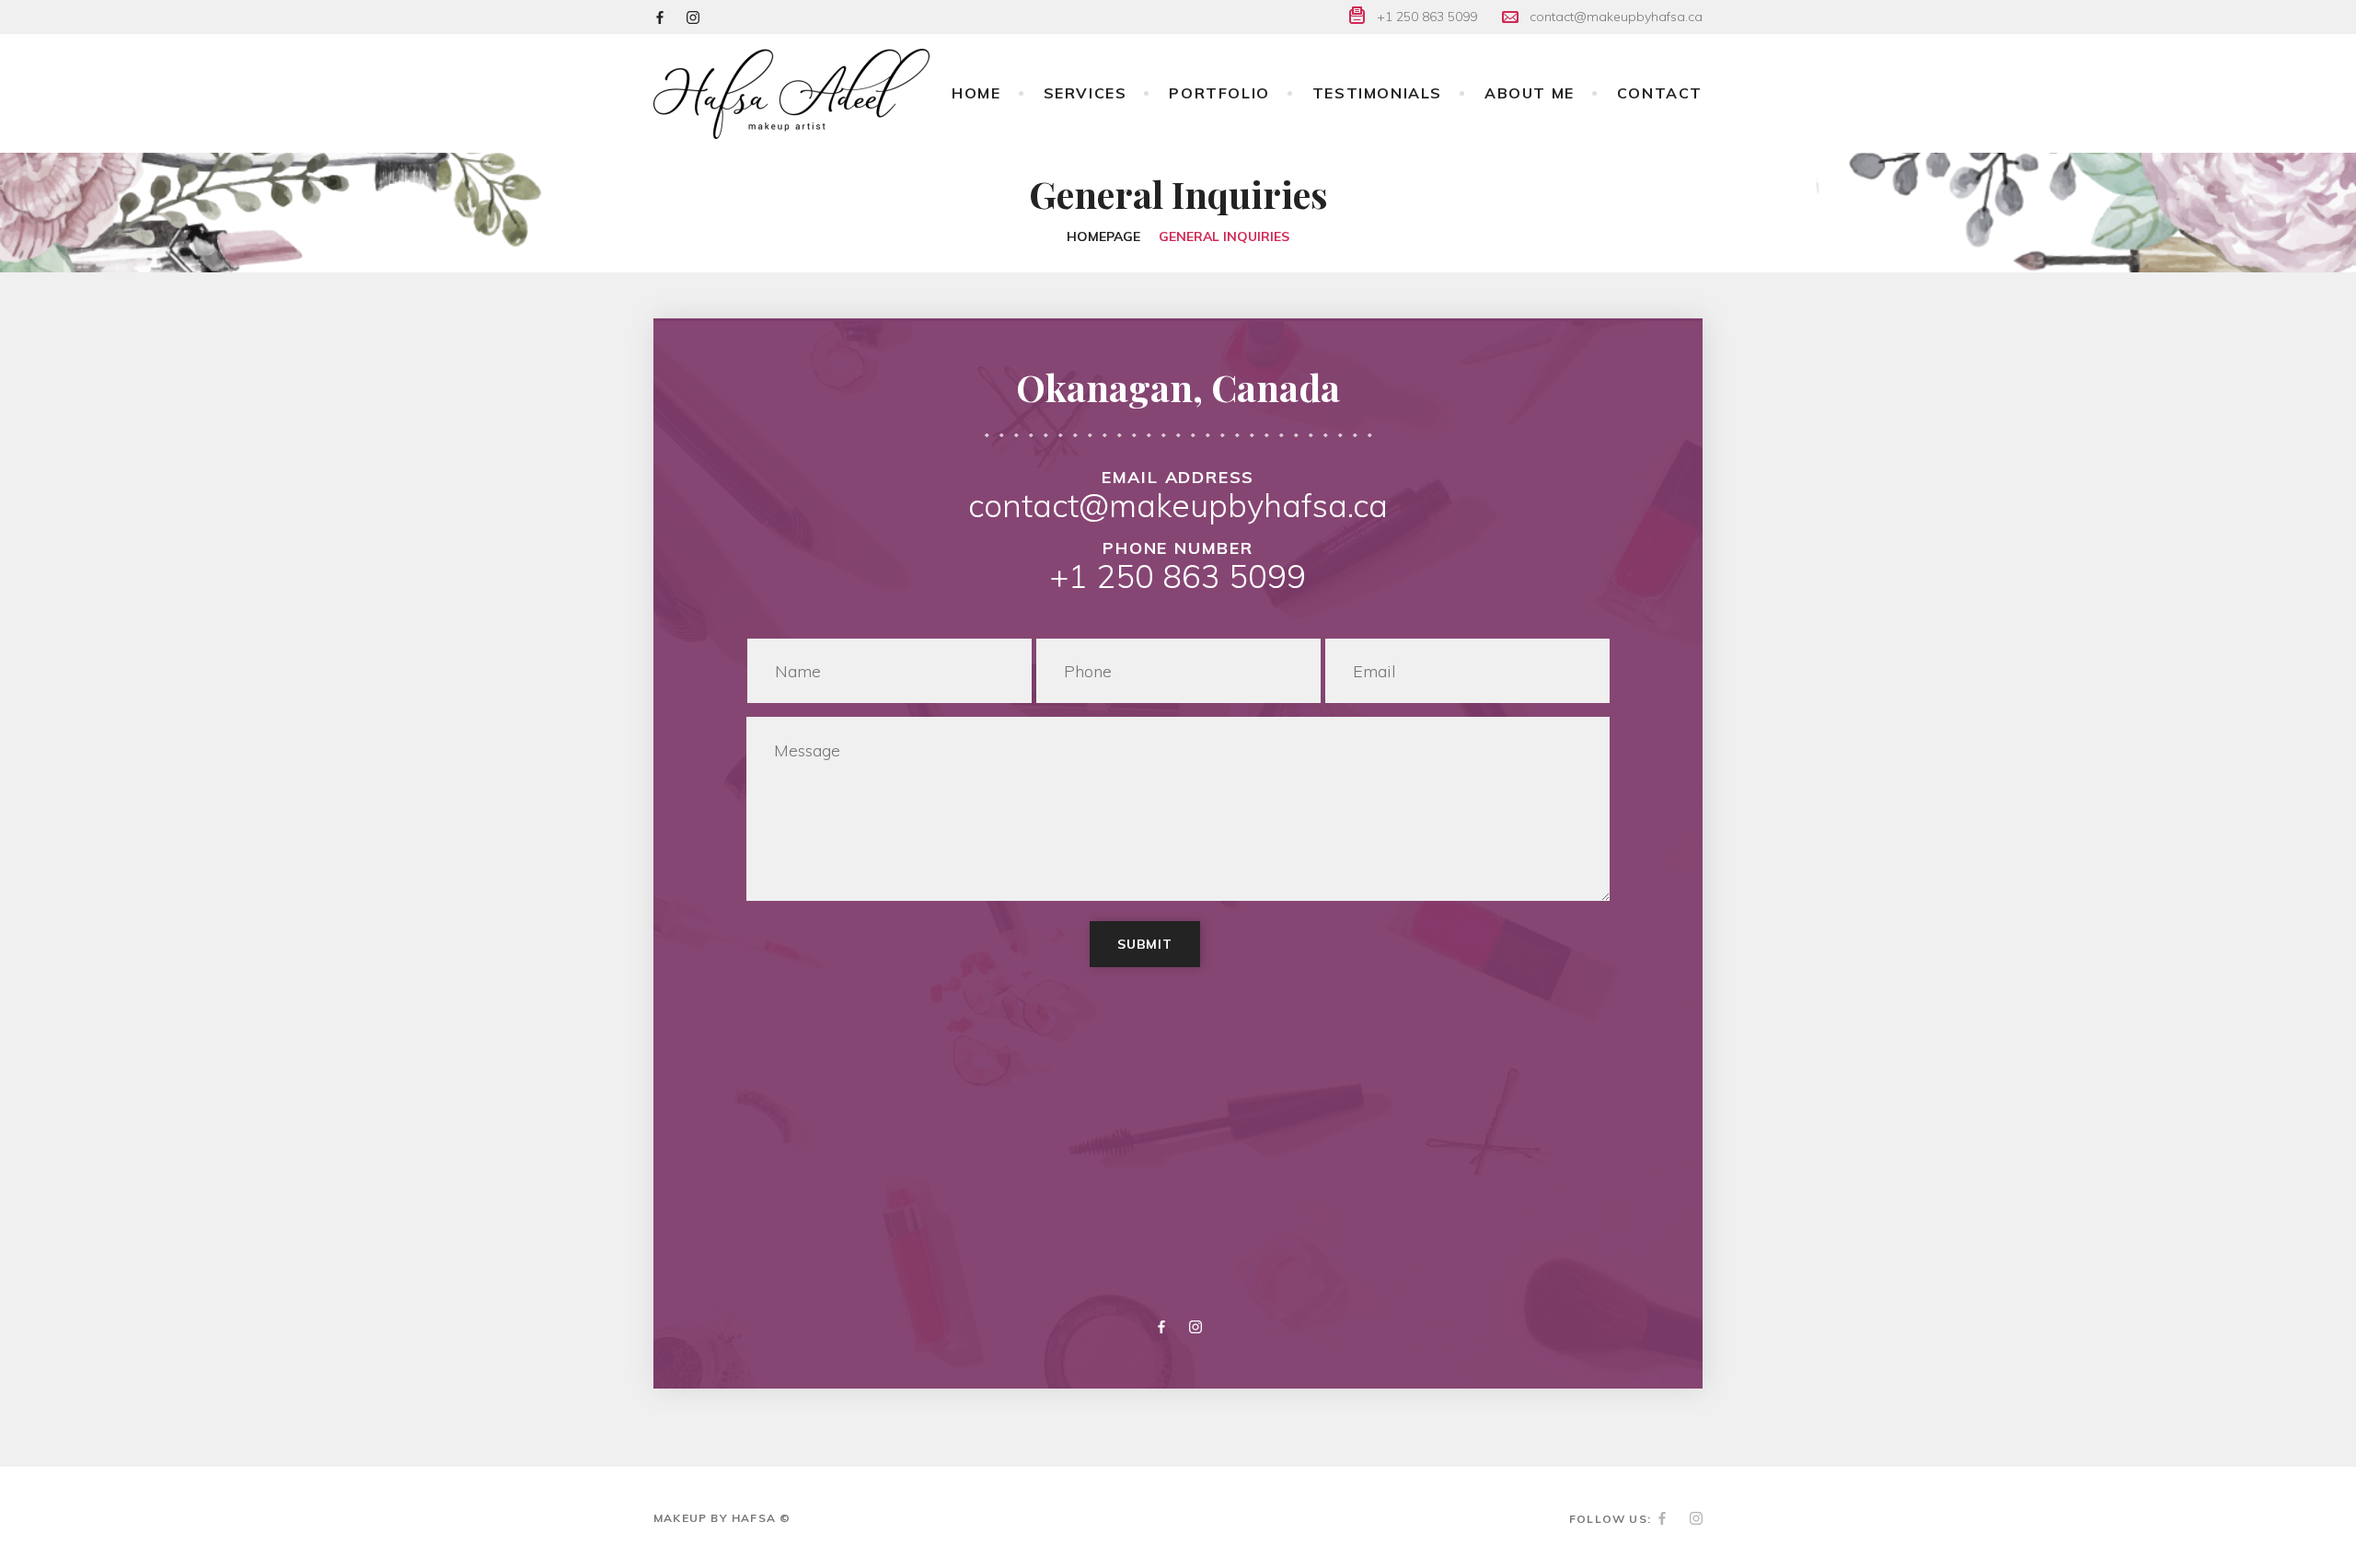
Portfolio (1219, 93)
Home (976, 93)
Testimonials (1377, 93)
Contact (1660, 93)
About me (1530, 93)
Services (1086, 93)
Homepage (1103, 236)
